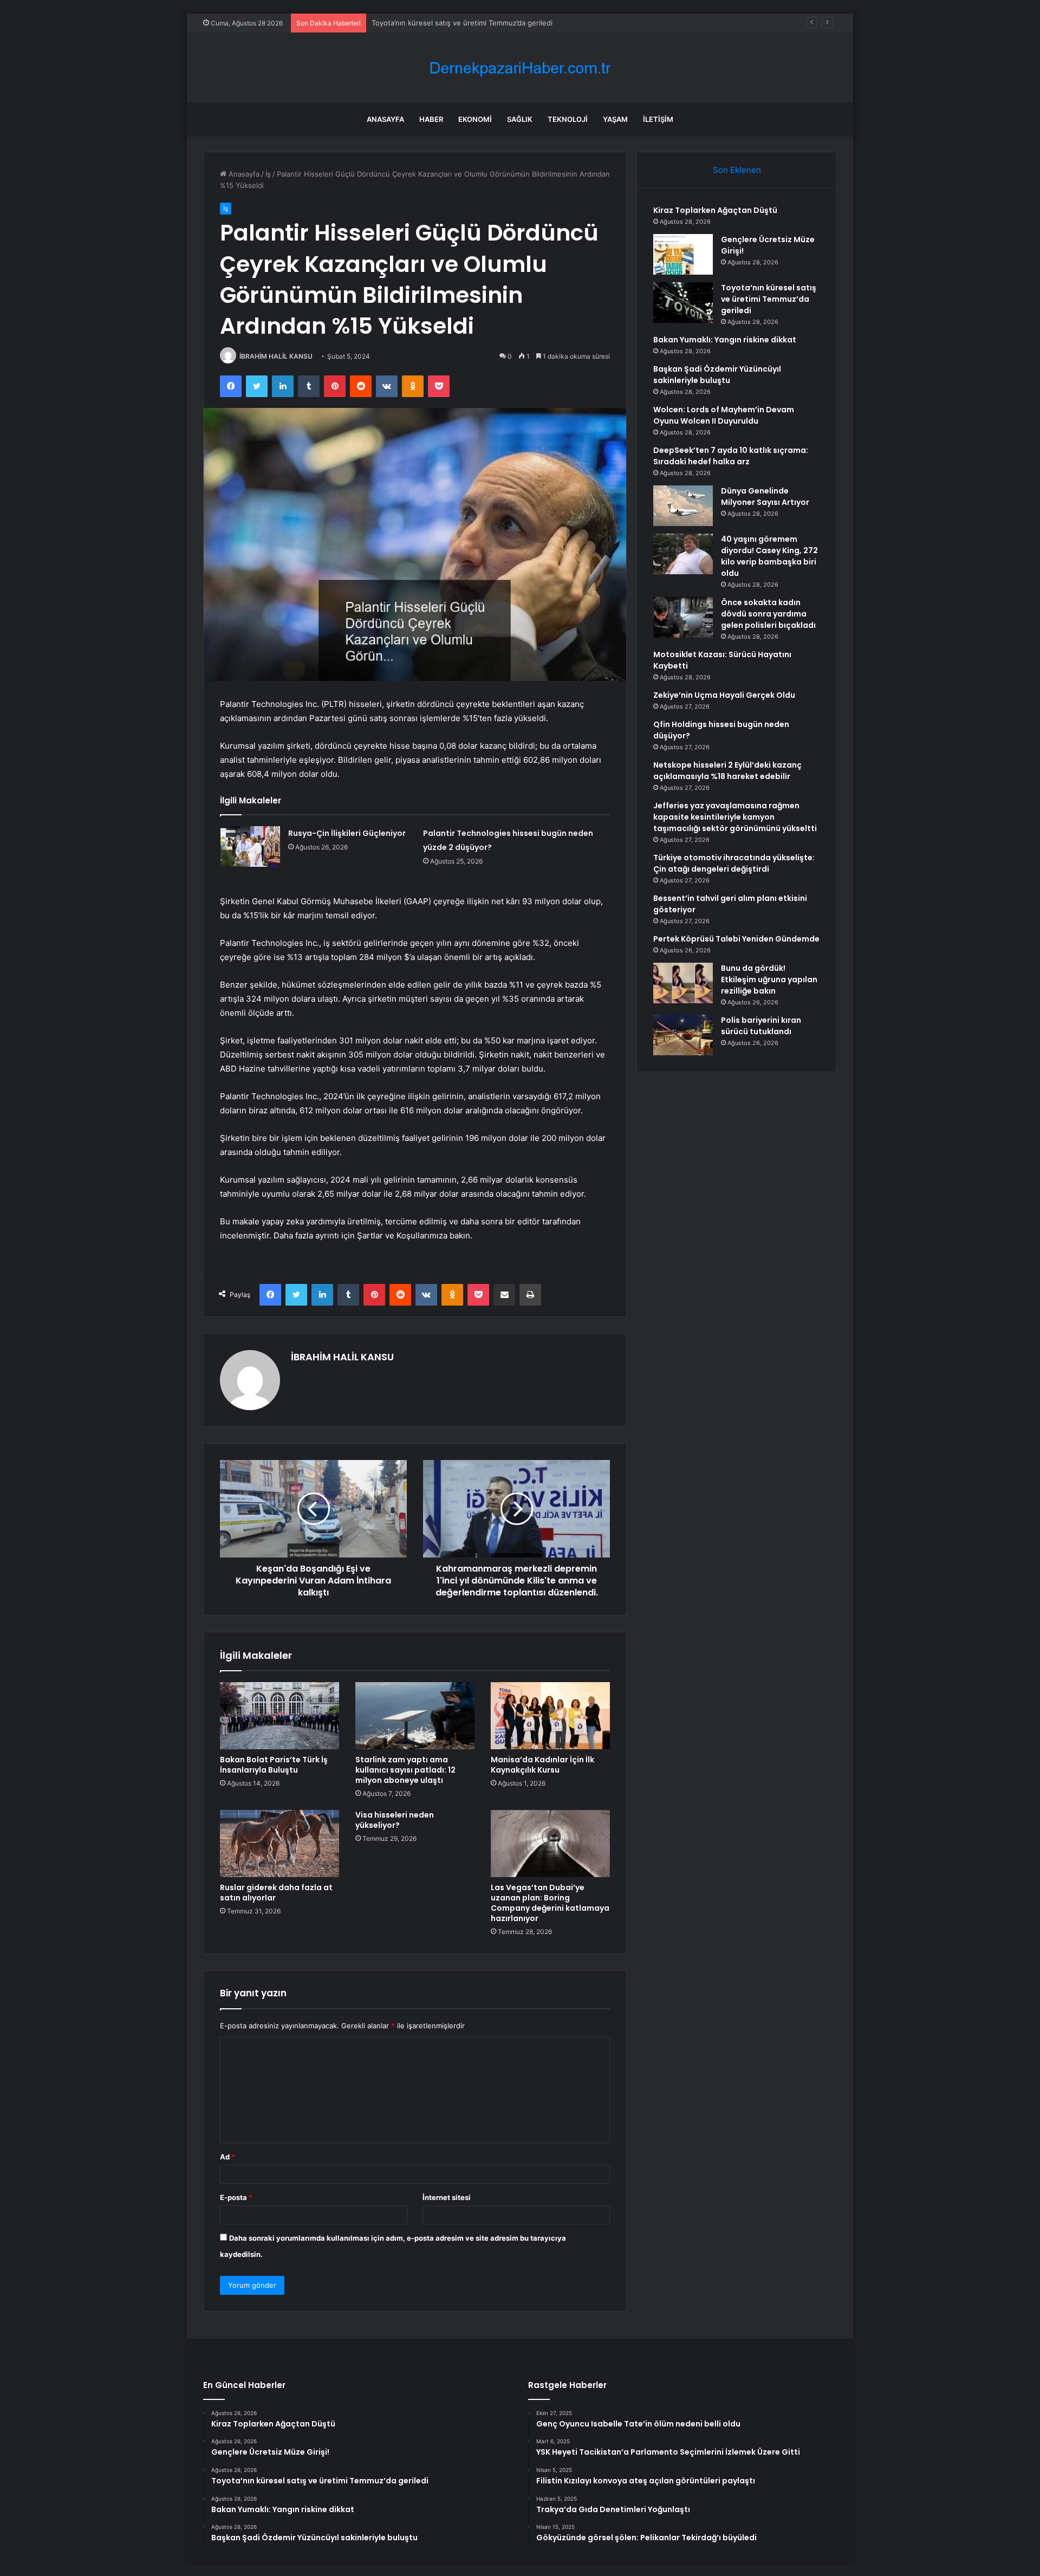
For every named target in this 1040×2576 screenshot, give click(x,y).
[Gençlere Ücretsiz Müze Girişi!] (683, 254)
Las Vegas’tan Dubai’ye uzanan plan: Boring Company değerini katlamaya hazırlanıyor (550, 1903)
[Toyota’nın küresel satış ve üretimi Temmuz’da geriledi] (683, 303)
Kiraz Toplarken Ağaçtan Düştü (715, 210)
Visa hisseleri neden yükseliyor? (395, 1820)
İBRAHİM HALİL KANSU (276, 356)
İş (268, 174)
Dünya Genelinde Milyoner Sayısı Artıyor (765, 497)
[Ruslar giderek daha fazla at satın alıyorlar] (279, 1844)
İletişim (658, 119)
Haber (431, 119)
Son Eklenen (737, 170)
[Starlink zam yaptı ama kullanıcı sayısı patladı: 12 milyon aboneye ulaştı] (415, 1716)
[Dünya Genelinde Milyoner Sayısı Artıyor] (683, 506)
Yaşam (615, 119)
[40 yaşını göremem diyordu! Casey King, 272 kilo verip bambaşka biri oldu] (683, 554)
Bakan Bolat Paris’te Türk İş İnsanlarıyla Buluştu (274, 1765)
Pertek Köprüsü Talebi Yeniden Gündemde (736, 939)
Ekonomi (475, 119)
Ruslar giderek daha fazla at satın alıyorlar (276, 1893)
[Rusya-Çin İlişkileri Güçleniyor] (250, 846)
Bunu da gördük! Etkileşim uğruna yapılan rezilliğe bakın (769, 979)
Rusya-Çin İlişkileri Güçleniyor (347, 833)
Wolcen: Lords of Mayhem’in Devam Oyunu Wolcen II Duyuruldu (724, 415)
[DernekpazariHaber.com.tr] (520, 68)
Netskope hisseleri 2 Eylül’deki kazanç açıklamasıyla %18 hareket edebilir (727, 771)
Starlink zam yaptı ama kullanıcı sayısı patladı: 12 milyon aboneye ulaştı (405, 1770)
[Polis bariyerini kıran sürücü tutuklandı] (683, 1035)
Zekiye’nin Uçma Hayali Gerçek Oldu (724, 695)
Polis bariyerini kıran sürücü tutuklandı (761, 1026)
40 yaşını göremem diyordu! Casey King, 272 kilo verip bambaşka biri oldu (769, 556)
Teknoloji (568, 119)
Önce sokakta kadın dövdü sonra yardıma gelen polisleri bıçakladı (768, 614)
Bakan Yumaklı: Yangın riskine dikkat (725, 340)
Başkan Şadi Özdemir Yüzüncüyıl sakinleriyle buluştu (717, 375)
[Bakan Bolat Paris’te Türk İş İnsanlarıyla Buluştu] (279, 1716)
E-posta (236, 2197)
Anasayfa (385, 119)
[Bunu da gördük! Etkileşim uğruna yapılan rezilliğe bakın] (683, 983)
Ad (227, 2157)
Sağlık (520, 119)
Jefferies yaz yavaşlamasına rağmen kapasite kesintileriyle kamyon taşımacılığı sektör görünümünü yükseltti (735, 817)
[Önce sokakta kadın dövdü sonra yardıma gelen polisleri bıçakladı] (683, 617)
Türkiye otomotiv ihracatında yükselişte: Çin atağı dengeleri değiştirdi (734, 863)
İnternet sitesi (447, 2197)
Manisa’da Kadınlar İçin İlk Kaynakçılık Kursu (542, 1765)
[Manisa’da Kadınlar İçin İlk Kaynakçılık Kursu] (550, 1716)
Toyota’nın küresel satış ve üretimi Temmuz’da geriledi (462, 23)
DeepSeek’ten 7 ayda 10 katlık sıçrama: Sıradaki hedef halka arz (731, 456)
